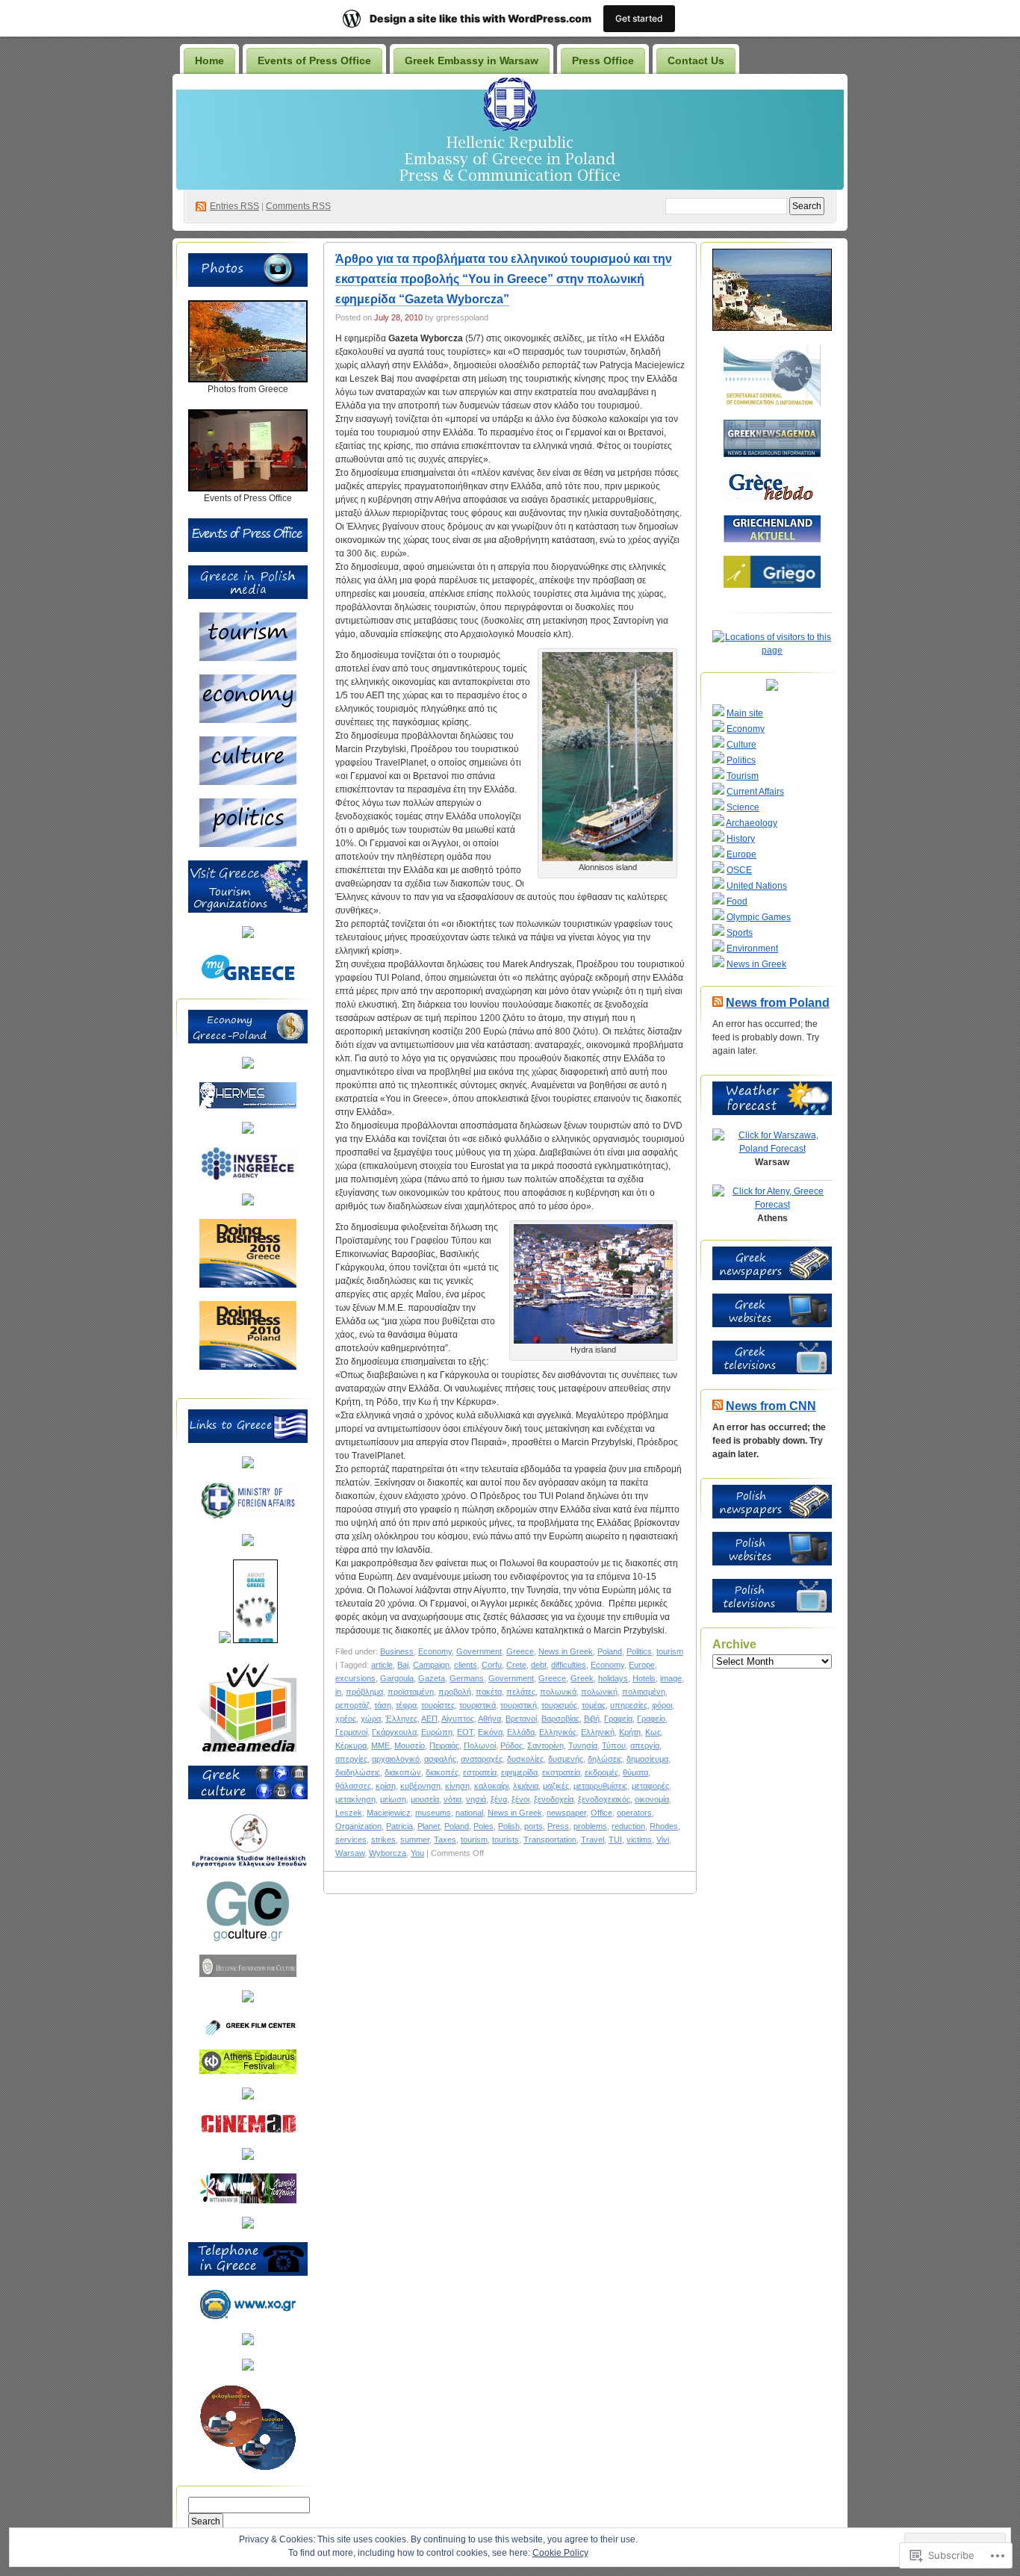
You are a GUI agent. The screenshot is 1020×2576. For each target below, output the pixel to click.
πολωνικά (558, 1692)
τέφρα (406, 1705)
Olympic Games (759, 917)
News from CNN (771, 1406)
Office (601, 1813)
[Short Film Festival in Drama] (248, 2157)
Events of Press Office (314, 60)
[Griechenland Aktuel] (772, 539)
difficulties (569, 1665)
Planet (429, 1826)
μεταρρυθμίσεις (600, 1786)
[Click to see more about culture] (248, 782)
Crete (516, 1665)
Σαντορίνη (545, 1745)
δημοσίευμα (647, 1759)
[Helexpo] (248, 1131)
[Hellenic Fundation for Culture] (248, 1974)
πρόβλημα (364, 1692)
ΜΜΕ (380, 1745)
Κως (653, 1732)
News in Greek (566, 1651)
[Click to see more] (248, 379)
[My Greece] (248, 981)
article (382, 1665)
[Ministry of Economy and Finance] (248, 1066)
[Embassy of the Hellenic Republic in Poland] (248, 1465)
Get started (639, 18)
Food (737, 901)
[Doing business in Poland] (248, 1367)
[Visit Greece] (248, 935)
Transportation (550, 1840)
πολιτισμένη (644, 1692)
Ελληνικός (558, 1732)
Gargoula (397, 1678)
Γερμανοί (351, 1732)
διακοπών (403, 1772)
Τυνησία (583, 1745)
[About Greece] (225, 1640)
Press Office (603, 60)
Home (209, 60)
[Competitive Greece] (248, 1202)
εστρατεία (480, 1772)
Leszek (349, 1813)
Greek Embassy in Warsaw (472, 60)
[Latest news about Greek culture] (248, 1938)
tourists (506, 1840)
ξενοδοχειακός (604, 1799)
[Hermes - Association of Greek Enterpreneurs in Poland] (248, 1105)
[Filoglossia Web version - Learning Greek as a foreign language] (248, 2468)
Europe (642, 1665)
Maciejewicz (389, 1813)
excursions (355, 1678)
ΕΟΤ (465, 1732)
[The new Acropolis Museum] (248, 2226)
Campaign (431, 1665)
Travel (593, 1840)
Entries (234, 206)
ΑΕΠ (429, 1719)
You (417, 1853)
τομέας (594, 1705)
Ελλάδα (521, 1732)
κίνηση (457, 1786)
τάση (383, 1705)
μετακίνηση (355, 1799)
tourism (670, 1651)
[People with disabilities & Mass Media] (248, 1749)
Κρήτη (630, 1732)
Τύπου (614, 1745)
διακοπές (442, 1772)
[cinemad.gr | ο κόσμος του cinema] (248, 2132)
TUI (615, 1840)
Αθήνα (489, 1719)
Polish (509, 1826)
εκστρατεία (561, 1772)
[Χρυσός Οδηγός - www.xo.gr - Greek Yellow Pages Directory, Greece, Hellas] (248, 2317)
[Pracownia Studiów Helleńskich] (248, 1865)
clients (466, 1665)
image (671, 1678)
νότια (453, 1799)
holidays (613, 1678)
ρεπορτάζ (352, 1705)
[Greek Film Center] (248, 2033)
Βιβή (592, 1719)
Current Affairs (755, 792)
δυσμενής (566, 1759)
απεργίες (351, 1759)
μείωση (393, 1799)
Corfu (492, 1665)
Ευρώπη (437, 1732)
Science (743, 807)
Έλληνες (401, 1719)
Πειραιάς (444, 1745)
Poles (483, 1826)
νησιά (476, 1799)
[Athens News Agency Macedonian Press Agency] (248, 1543)
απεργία (645, 1745)
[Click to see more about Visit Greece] (248, 910)
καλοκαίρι (491, 1786)
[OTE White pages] (248, 2342)
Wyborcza (388, 1853)
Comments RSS (298, 206)
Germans (467, 1678)
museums (433, 1813)
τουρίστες (438, 1705)
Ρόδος (511, 1745)
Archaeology (752, 823)
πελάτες (521, 1692)
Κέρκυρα (351, 1745)
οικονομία (652, 1799)
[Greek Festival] (248, 2071)
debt (539, 1665)
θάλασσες (353, 1786)
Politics (639, 1651)
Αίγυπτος (458, 1719)
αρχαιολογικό (396, 1759)
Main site (745, 713)
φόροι (662, 1705)
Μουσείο (410, 1745)
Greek (582, 1678)
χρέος (346, 1719)
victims (639, 1840)
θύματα (635, 1772)
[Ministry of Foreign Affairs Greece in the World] (248, 1518)
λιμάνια (526, 1786)
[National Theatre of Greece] (248, 2097)
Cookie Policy (560, 2553)
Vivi (663, 1840)
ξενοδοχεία (554, 1799)
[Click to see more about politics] (248, 844)
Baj (403, 1665)
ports (534, 1826)
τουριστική (519, 1705)
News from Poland (778, 1003)
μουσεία (425, 1799)
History (741, 839)
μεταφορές (650, 1786)
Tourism (743, 776)
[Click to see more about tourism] (248, 658)
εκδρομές (601, 1772)
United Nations (757, 886)
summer (415, 1840)
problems (590, 1826)
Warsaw (350, 1853)
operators (634, 1813)
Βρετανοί (521, 1719)
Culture (741, 745)
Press (558, 1826)
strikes (383, 1840)
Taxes (445, 1840)
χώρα (371, 1719)
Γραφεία (618, 1719)
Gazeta (432, 1678)
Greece (520, 1651)
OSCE (739, 870)
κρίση (386, 1786)
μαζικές (556, 1786)
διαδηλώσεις (358, 1772)
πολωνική (599, 1692)
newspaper (566, 1813)
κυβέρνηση (420, 1786)
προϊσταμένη (411, 1692)
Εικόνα (490, 1732)
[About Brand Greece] (255, 1640)
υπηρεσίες (629, 1705)
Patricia (399, 1826)
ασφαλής (440, 1759)
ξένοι (520, 1799)
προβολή (455, 1692)
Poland (610, 1651)
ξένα (499, 1799)
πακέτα (489, 1692)
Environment (752, 949)
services (351, 1840)
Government (479, 1651)
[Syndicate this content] (718, 1003)
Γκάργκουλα (394, 1732)
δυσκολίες (525, 1759)
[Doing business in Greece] (248, 1285)
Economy (435, 1651)
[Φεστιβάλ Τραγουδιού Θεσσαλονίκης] (248, 2200)
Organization (358, 1826)
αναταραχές (482, 1759)
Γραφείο (651, 1719)
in (338, 1692)
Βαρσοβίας (560, 1719)
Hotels (644, 1678)
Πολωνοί (480, 1745)
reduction (628, 1826)
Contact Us (696, 60)
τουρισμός (559, 1705)
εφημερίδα (519, 1772)
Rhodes (664, 1826)
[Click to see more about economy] (248, 720)
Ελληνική (598, 1732)
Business (397, 1651)
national (469, 1813)
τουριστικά (478, 1705)
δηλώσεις (605, 1759)
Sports (740, 933)
